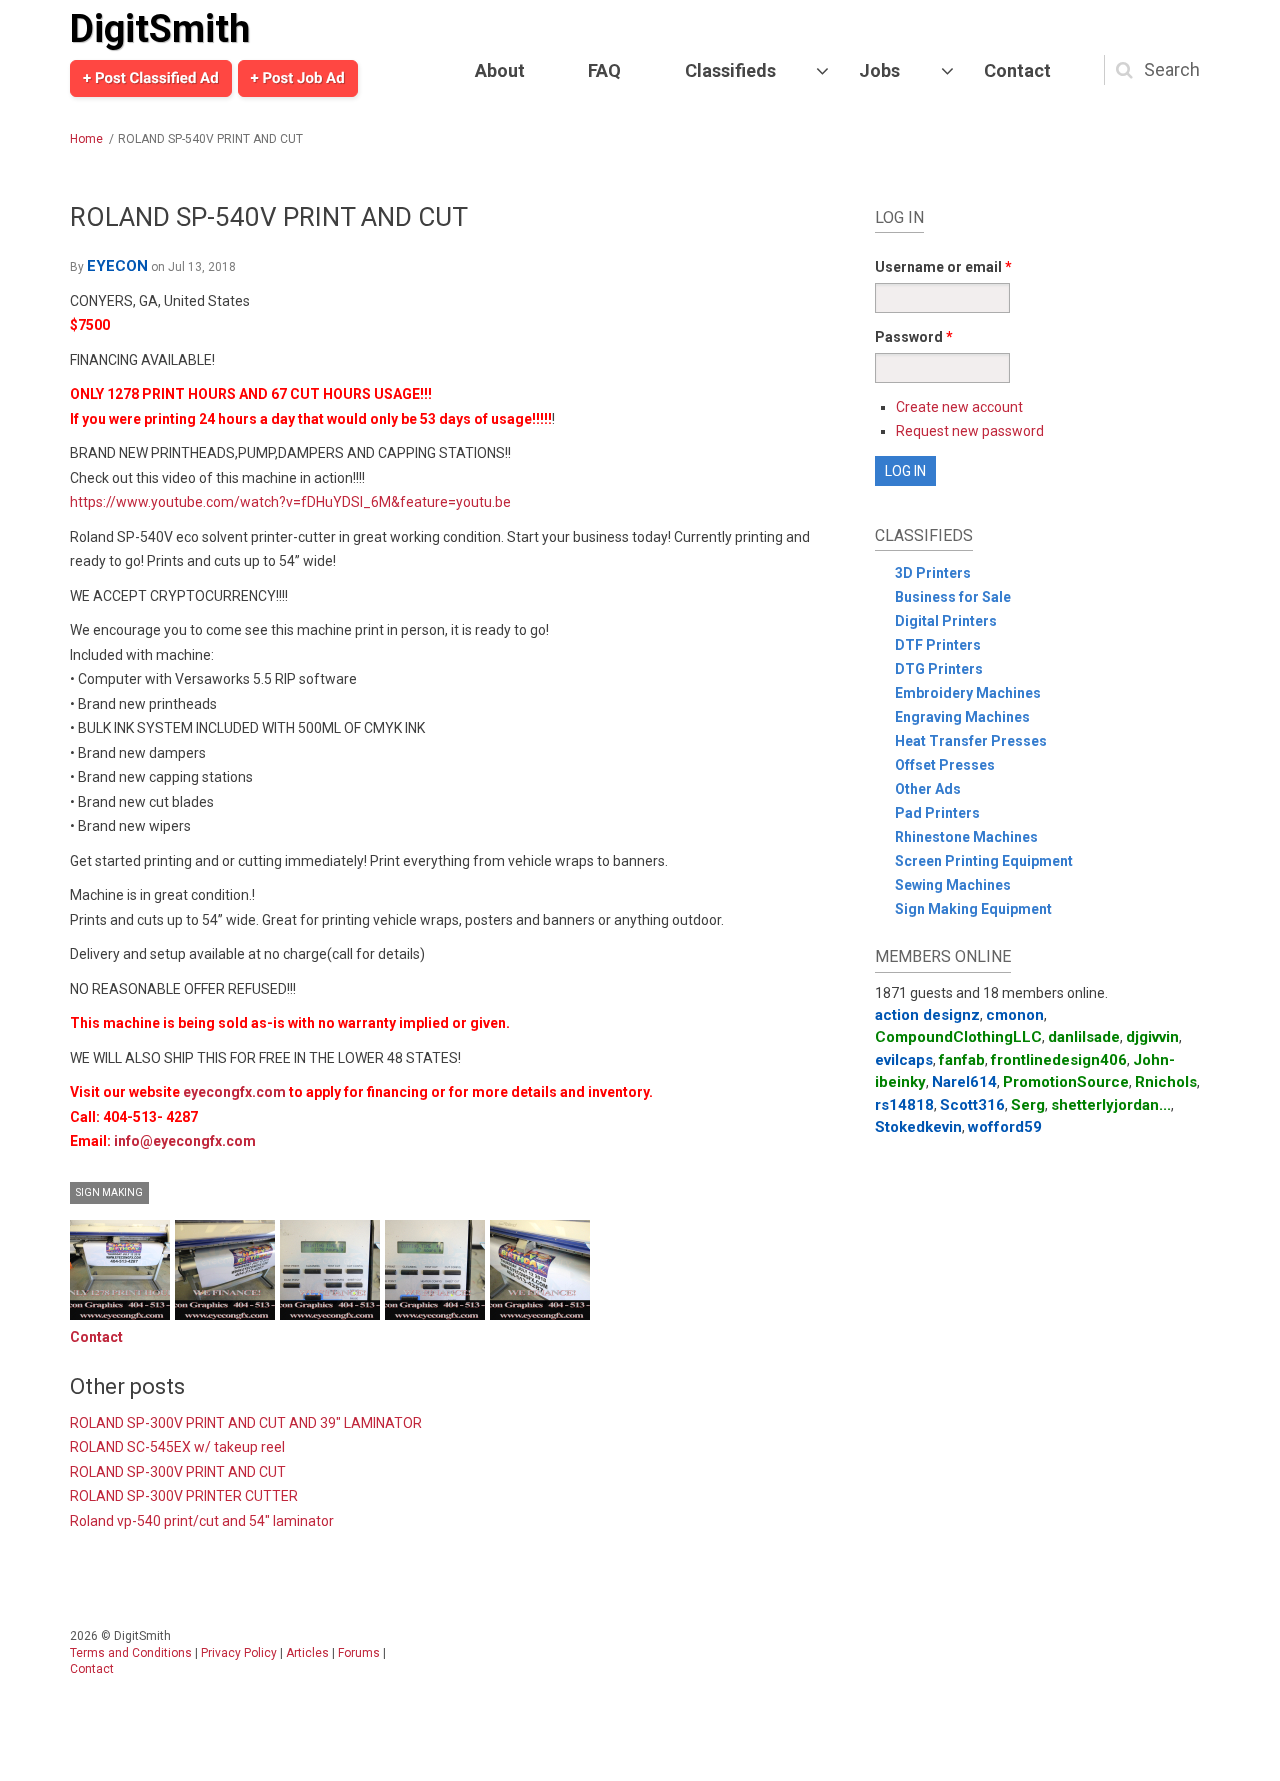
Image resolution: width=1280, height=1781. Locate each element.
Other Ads (928, 789)
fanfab (962, 1060)
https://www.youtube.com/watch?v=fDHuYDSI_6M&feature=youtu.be (290, 502)
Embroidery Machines (968, 693)
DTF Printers (938, 645)
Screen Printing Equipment (984, 861)
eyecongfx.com (234, 1092)
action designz (927, 1015)
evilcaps (904, 1060)
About (500, 70)
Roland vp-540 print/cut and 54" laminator (202, 1521)
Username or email (943, 267)
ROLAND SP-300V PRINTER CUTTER (184, 1496)
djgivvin (1152, 1037)
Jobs (879, 70)
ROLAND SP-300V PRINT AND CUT (178, 1472)
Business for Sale (953, 597)
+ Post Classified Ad (151, 78)
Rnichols (1166, 1082)
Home (86, 139)
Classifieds (730, 70)
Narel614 (964, 1082)
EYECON (117, 266)
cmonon (1015, 1015)
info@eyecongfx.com (185, 1141)
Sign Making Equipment (973, 909)
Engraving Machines (962, 717)
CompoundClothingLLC (958, 1037)
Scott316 (972, 1105)
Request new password (970, 431)
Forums (359, 1653)
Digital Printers (946, 621)
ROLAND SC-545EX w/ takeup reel (177, 1447)
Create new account (959, 407)
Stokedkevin (918, 1127)
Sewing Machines (953, 885)
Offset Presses (945, 765)
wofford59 (1005, 1127)
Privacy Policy (239, 1653)
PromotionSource (1066, 1082)
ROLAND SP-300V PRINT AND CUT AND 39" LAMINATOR (246, 1423)
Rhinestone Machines (966, 837)
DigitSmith (160, 29)
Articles (307, 1653)
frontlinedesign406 (1059, 1060)
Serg (1028, 1105)
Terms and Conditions (131, 1653)
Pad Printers (937, 813)
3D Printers (933, 573)
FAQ (604, 70)
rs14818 (904, 1105)
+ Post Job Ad (298, 78)
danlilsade (1084, 1037)
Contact (1017, 70)
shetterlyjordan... (1111, 1105)
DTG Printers (939, 669)
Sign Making (109, 1192)
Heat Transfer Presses (971, 741)
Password (914, 337)
